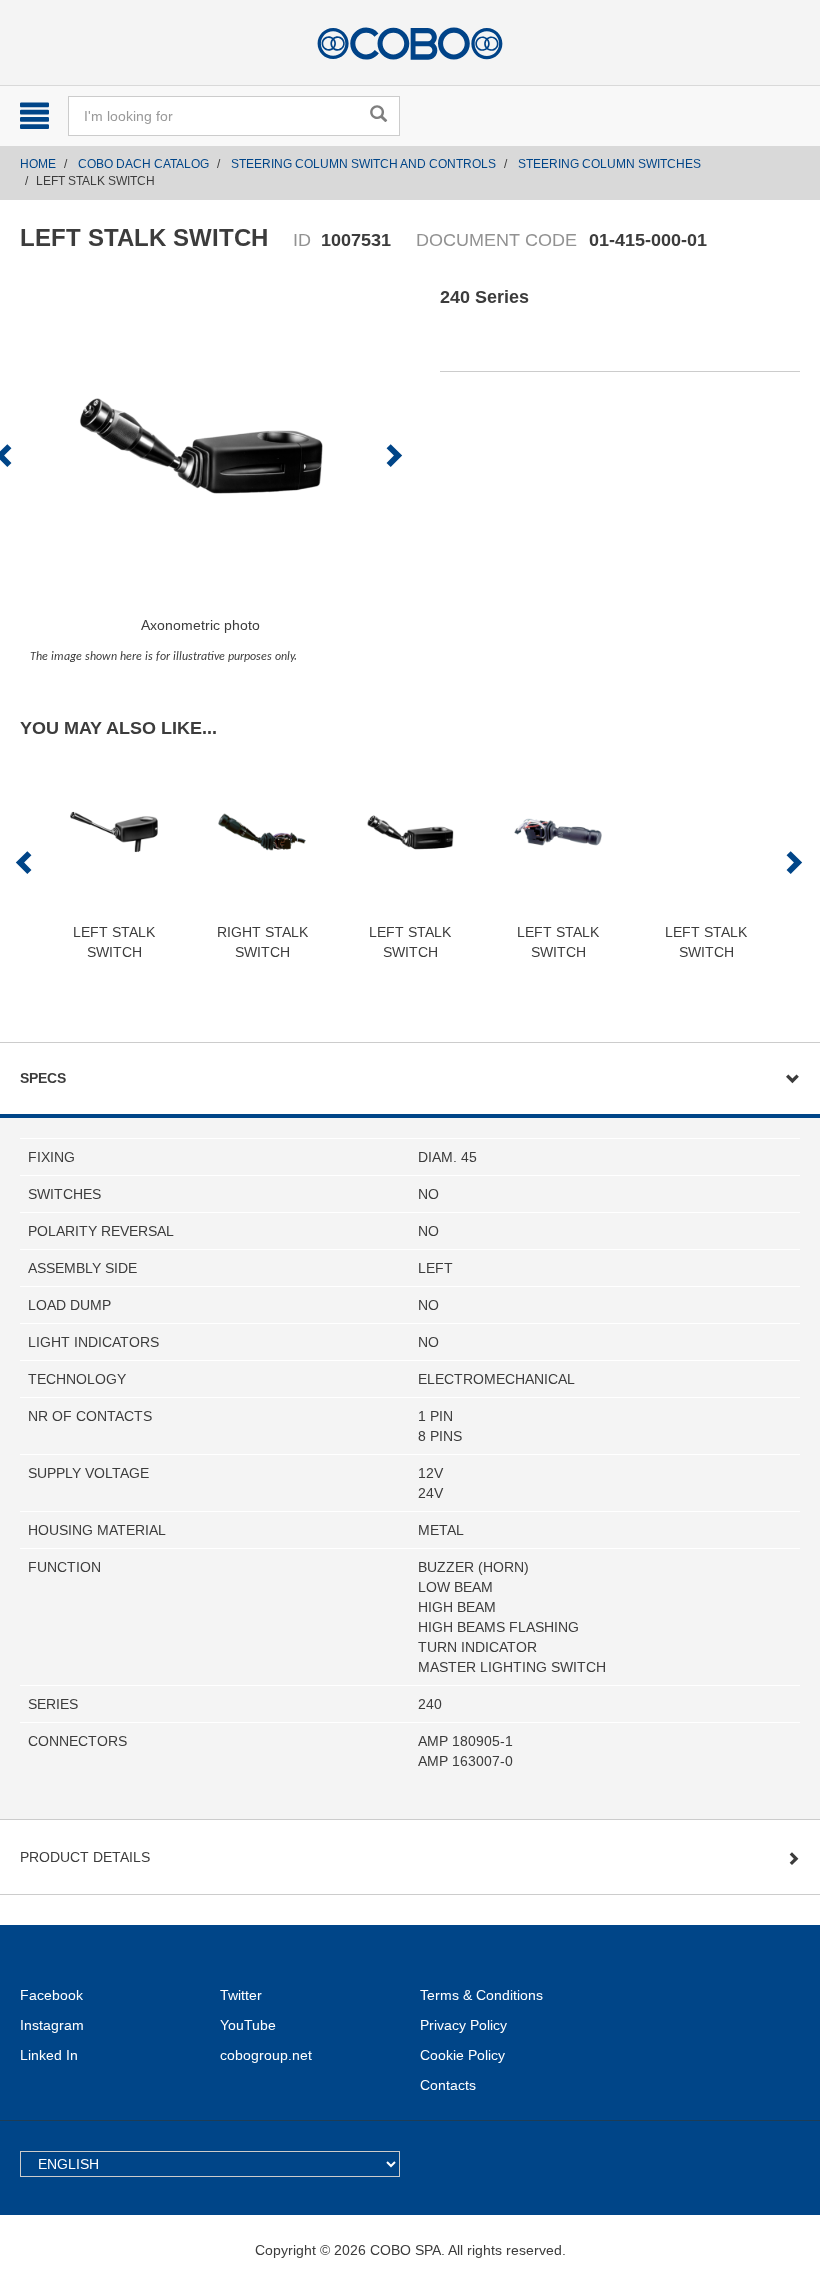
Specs (43, 1078)
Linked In (49, 2055)
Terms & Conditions (481, 1995)
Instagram (52, 2025)
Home (38, 164)
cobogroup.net (266, 2055)
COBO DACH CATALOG (143, 164)
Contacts (448, 2085)
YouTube (248, 2025)
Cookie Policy (462, 2055)
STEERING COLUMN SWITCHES (609, 164)
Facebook (51, 1995)
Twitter (241, 1995)
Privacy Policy (463, 2025)
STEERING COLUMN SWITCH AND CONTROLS (363, 164)
